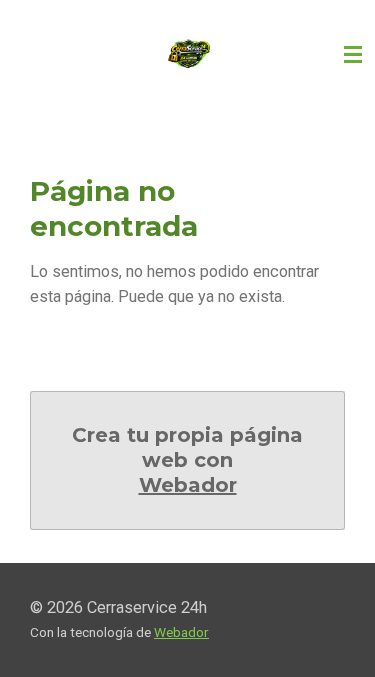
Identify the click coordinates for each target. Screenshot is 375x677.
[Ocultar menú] (353, 55)
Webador (188, 485)
